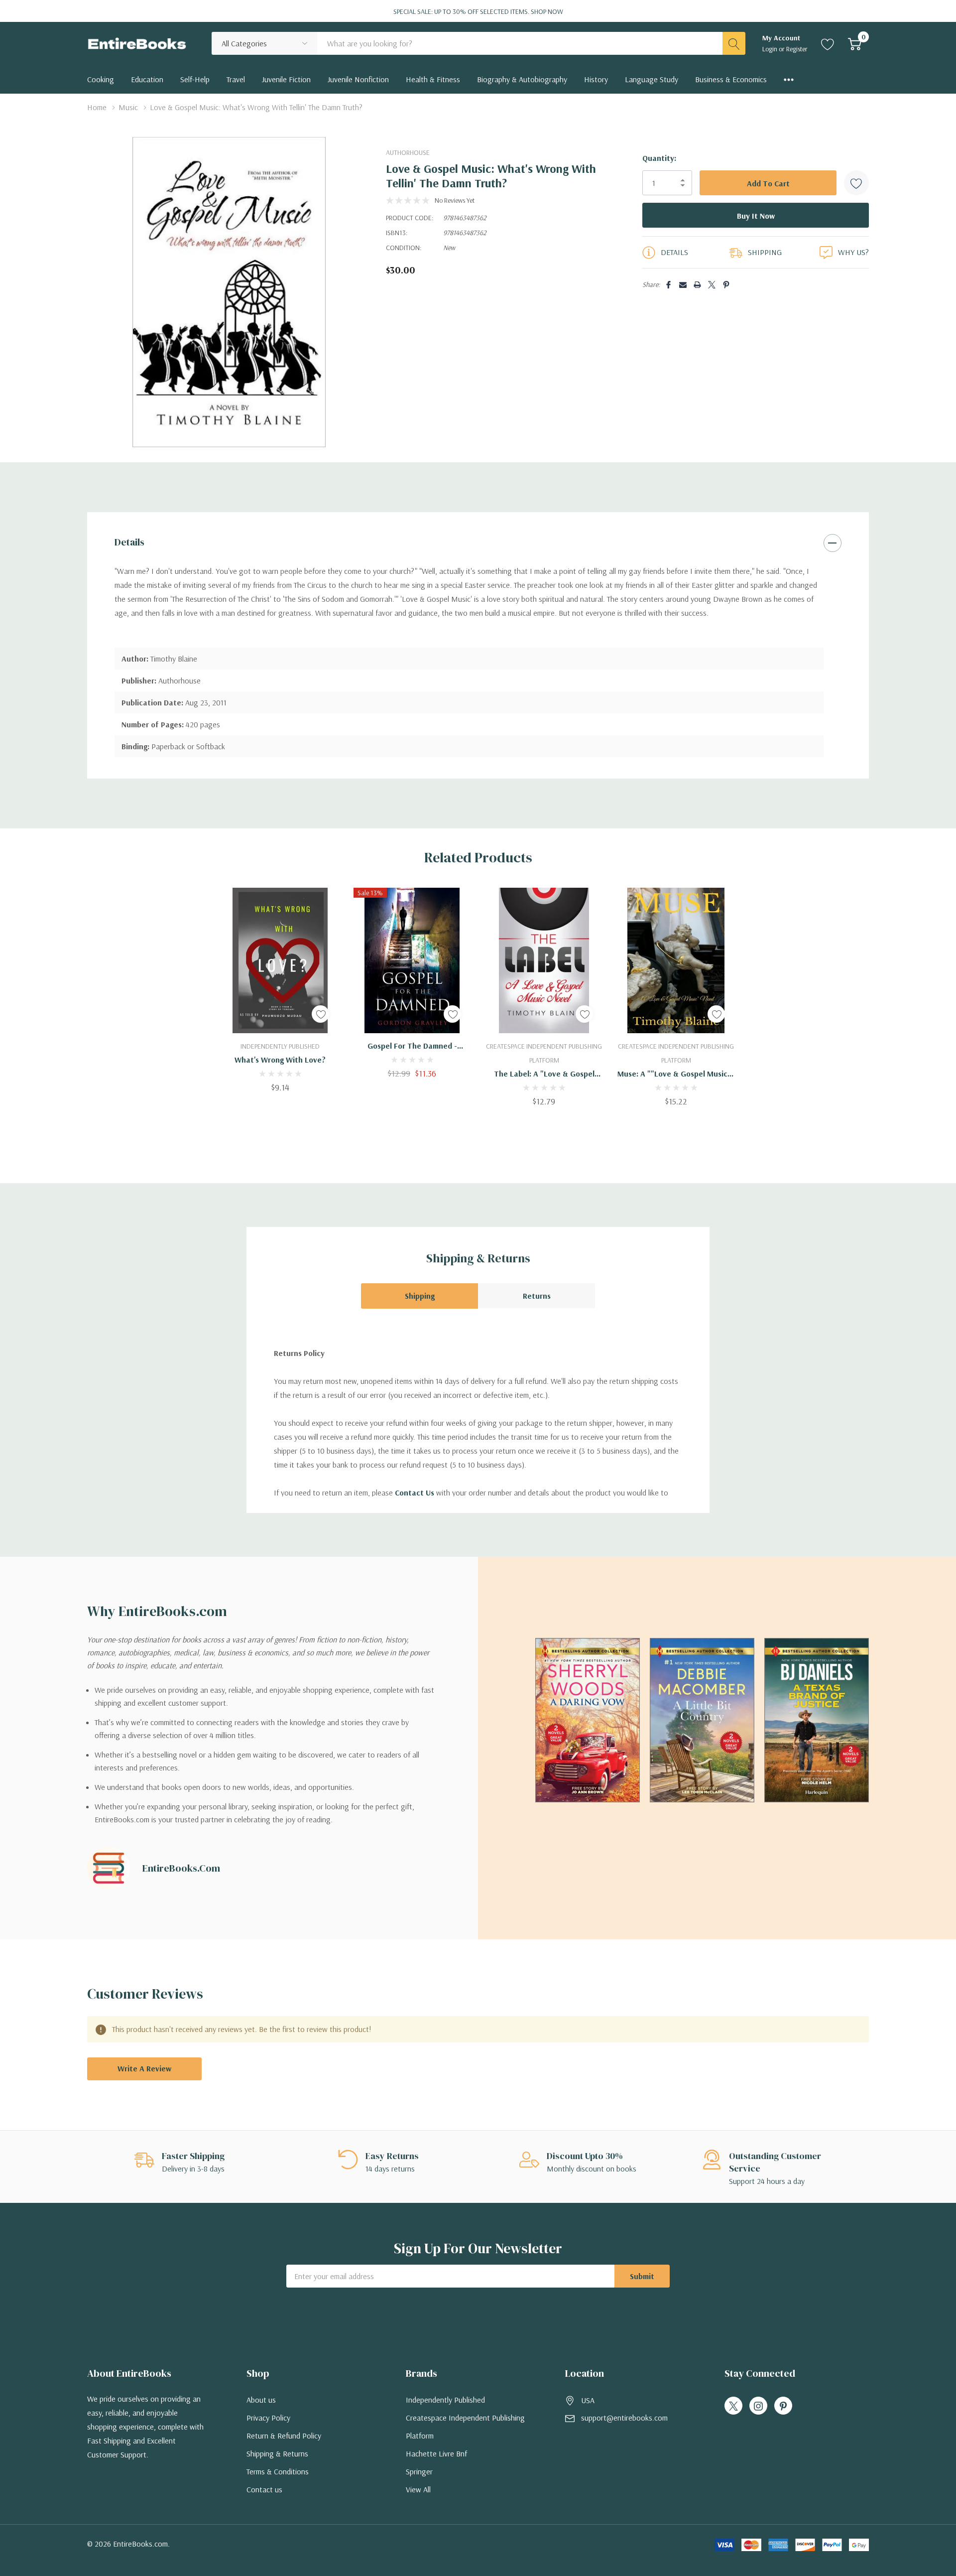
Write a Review (144, 2068)
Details (129, 542)
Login (771, 49)
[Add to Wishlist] (856, 183)
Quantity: (659, 158)
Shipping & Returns (277, 2453)
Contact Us (415, 1492)
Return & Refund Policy (284, 2436)
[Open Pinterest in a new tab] (783, 2406)
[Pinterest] (726, 285)
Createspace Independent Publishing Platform (465, 2427)
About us (261, 2400)
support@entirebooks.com (624, 2418)
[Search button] (734, 43)
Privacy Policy (268, 2418)
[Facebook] (668, 285)
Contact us (264, 2489)
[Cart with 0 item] (855, 43)
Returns (537, 1296)
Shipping (420, 1296)
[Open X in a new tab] (733, 2406)
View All (418, 2489)
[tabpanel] (280, 990)
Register (797, 49)
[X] (712, 285)
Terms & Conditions (278, 2471)
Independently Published (445, 2400)
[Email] (683, 285)
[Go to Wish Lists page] (828, 43)
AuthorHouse (408, 152)
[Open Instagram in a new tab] (758, 2406)
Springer (419, 2471)
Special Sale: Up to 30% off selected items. (478, 11)
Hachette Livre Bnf (436, 2453)
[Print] (697, 285)
